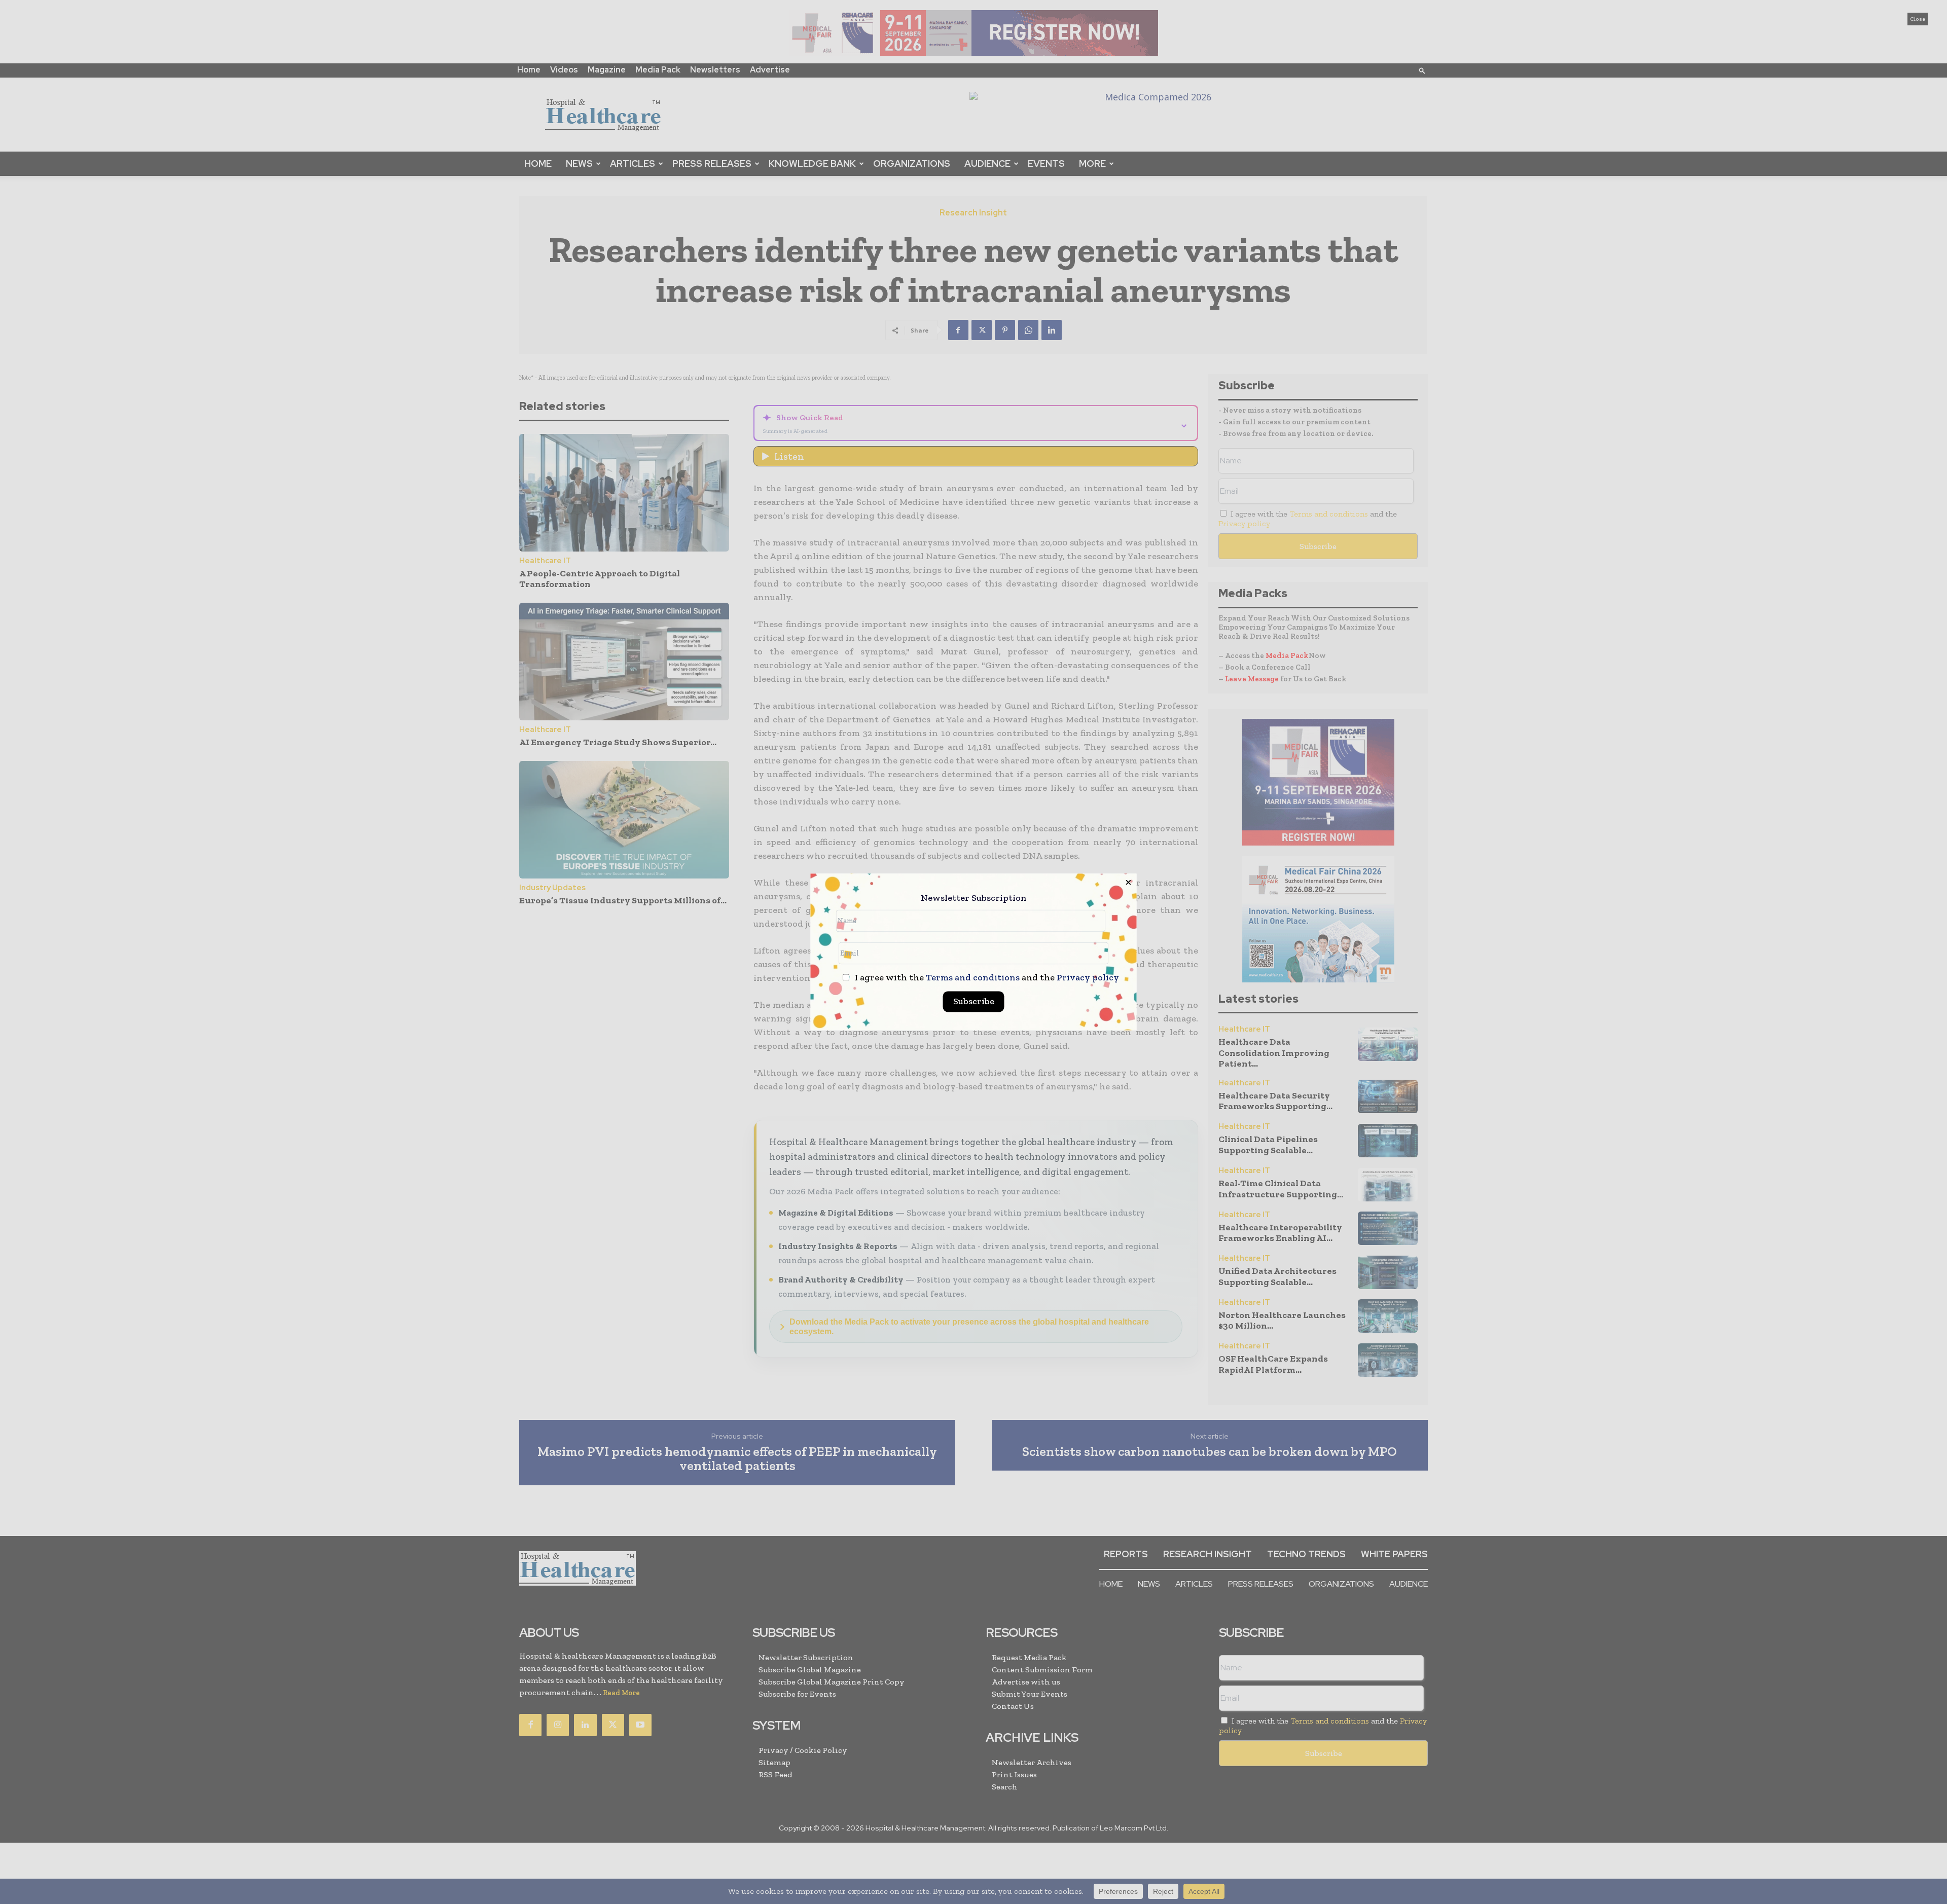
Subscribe (974, 1002)
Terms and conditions (973, 978)
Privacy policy (1088, 978)
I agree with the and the (986, 978)
